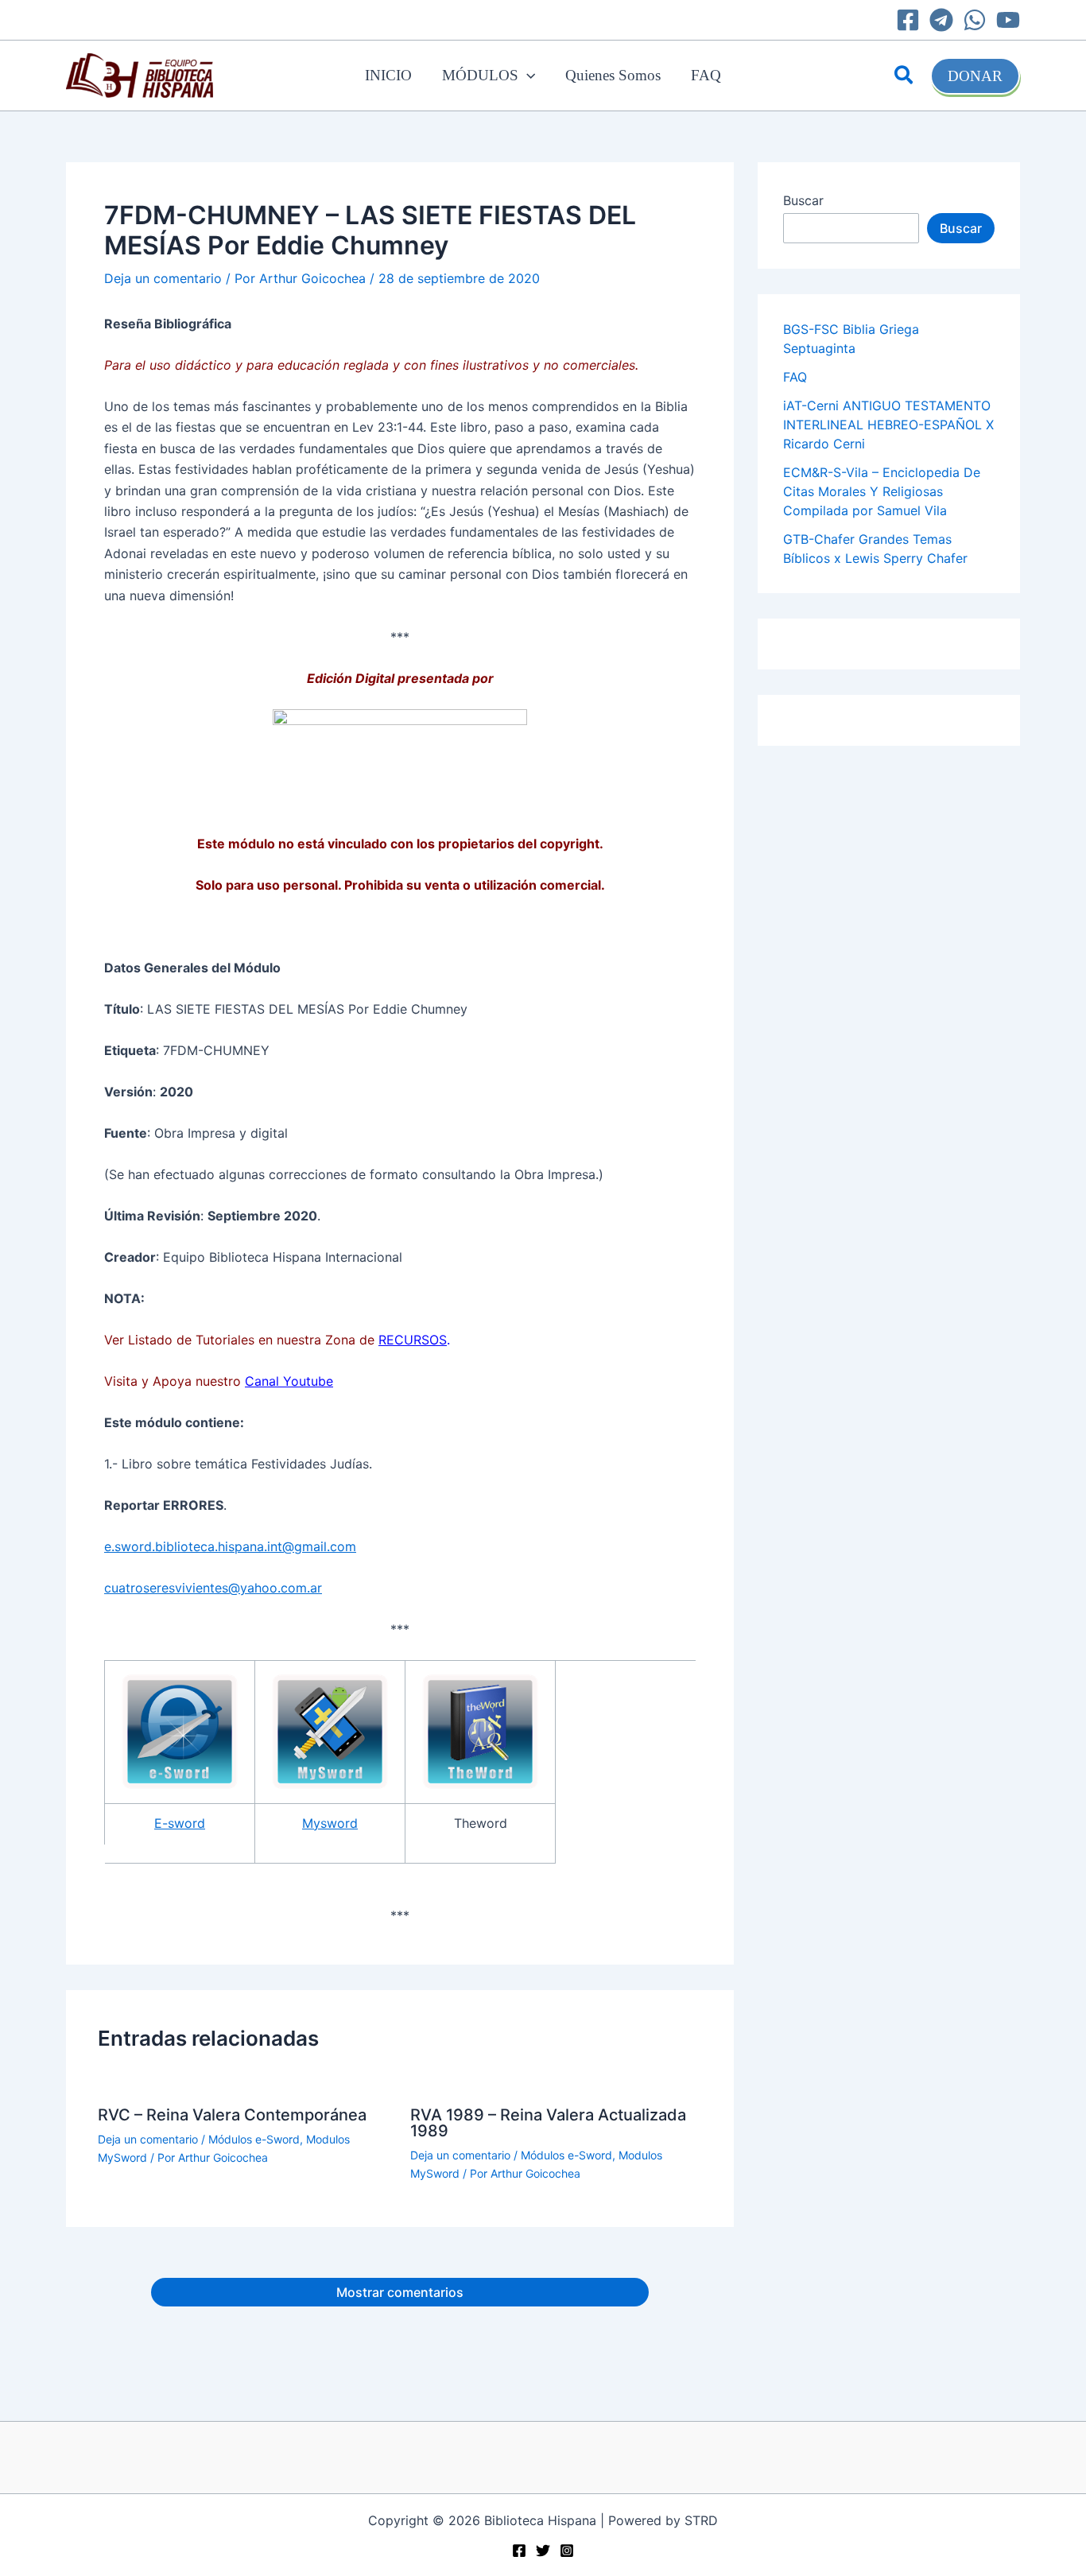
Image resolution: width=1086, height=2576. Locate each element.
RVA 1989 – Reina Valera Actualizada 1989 (548, 2123)
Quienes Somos (613, 75)
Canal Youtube (289, 1381)
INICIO (388, 75)
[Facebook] (908, 20)
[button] (527, 76)
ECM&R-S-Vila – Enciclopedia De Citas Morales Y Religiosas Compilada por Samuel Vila (882, 491)
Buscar (803, 200)
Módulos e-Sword (254, 2139)
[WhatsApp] (975, 20)
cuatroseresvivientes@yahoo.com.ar (213, 1588)
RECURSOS (413, 1340)
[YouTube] (1008, 20)
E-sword (180, 1823)
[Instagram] (567, 2551)
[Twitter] (543, 2551)
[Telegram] (941, 20)
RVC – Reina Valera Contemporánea (232, 2115)
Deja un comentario (163, 278)
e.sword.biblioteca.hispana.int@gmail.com (230, 1546)
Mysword (330, 1823)
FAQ (706, 75)
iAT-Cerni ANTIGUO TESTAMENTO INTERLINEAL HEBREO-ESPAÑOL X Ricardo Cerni (888, 425)
